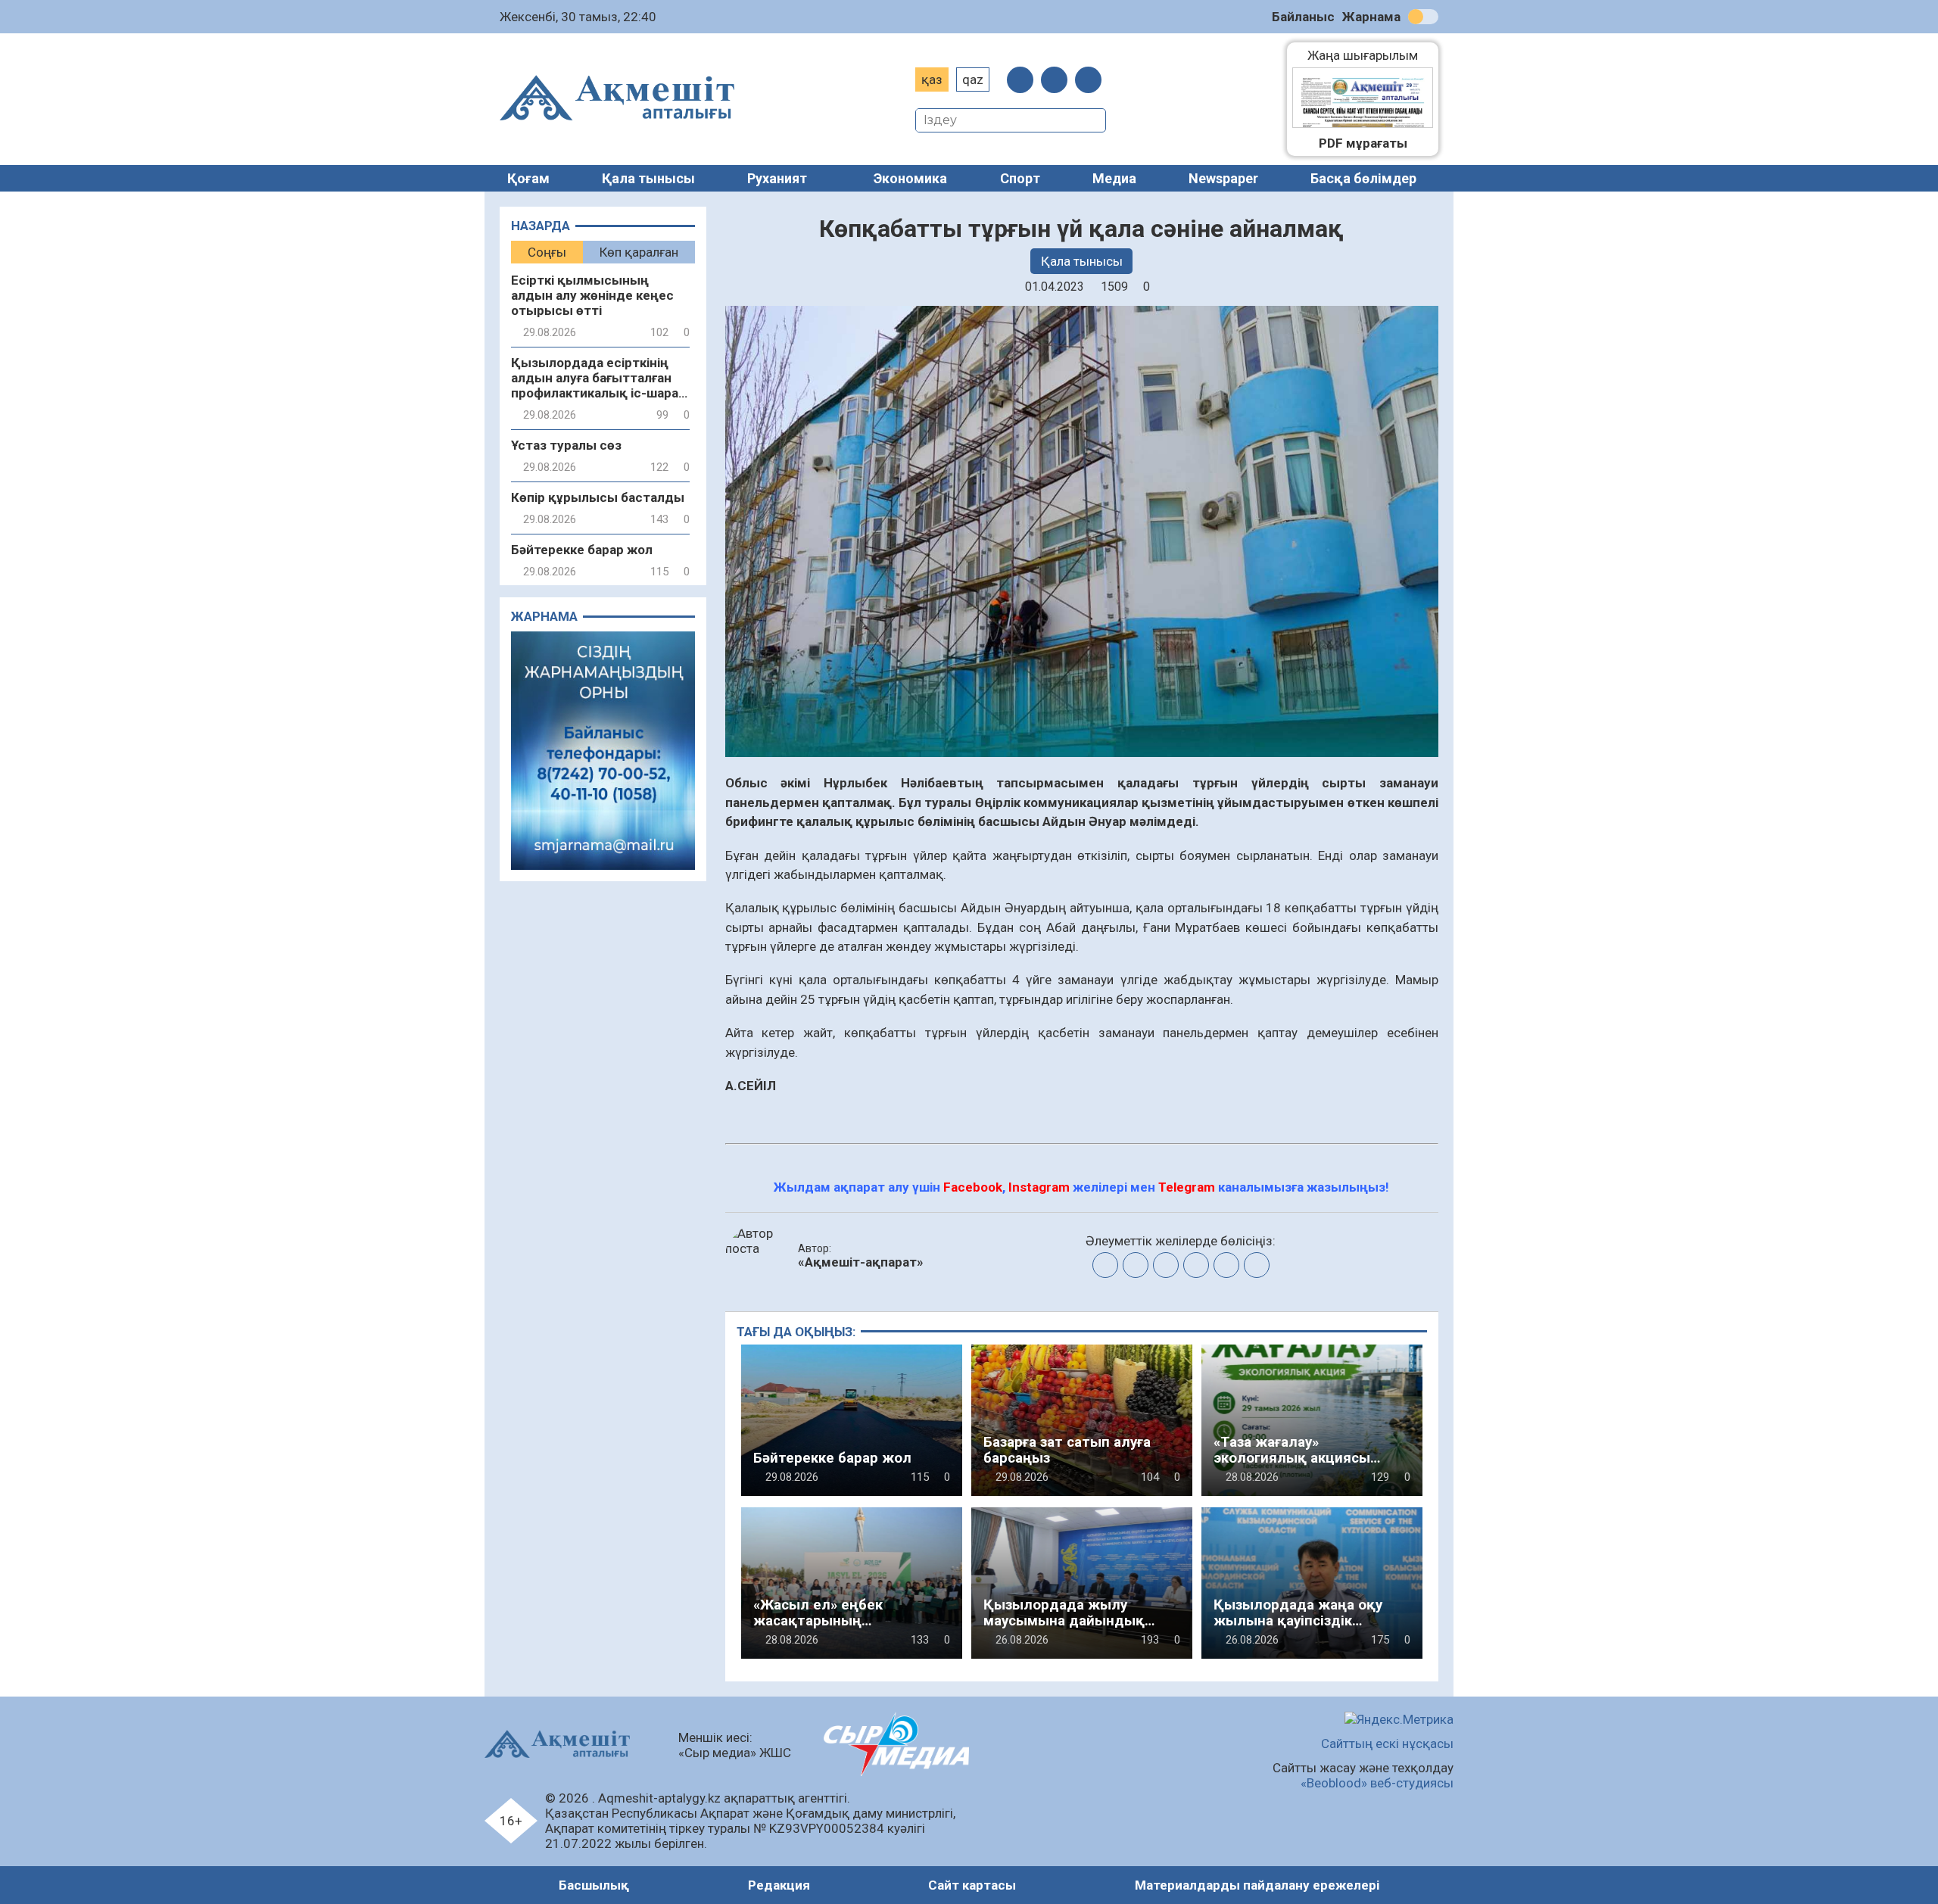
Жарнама (1371, 17)
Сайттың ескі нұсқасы (1387, 1744)
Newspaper (1223, 178)
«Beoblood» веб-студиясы (1377, 1783)
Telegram (1187, 1187)
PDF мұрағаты (1363, 143)
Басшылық (594, 1885)
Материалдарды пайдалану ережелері (1257, 1885)
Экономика (910, 178)
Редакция (779, 1885)
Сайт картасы (972, 1885)
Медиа (1114, 178)
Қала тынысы (648, 178)
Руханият (777, 178)
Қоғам (528, 178)
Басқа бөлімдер (1363, 178)
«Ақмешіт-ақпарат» (861, 1262)
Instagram (1039, 1187)
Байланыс (1303, 17)
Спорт (1020, 178)
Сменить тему (1423, 17)
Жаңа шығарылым (1370, 55)
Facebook (973, 1187)
